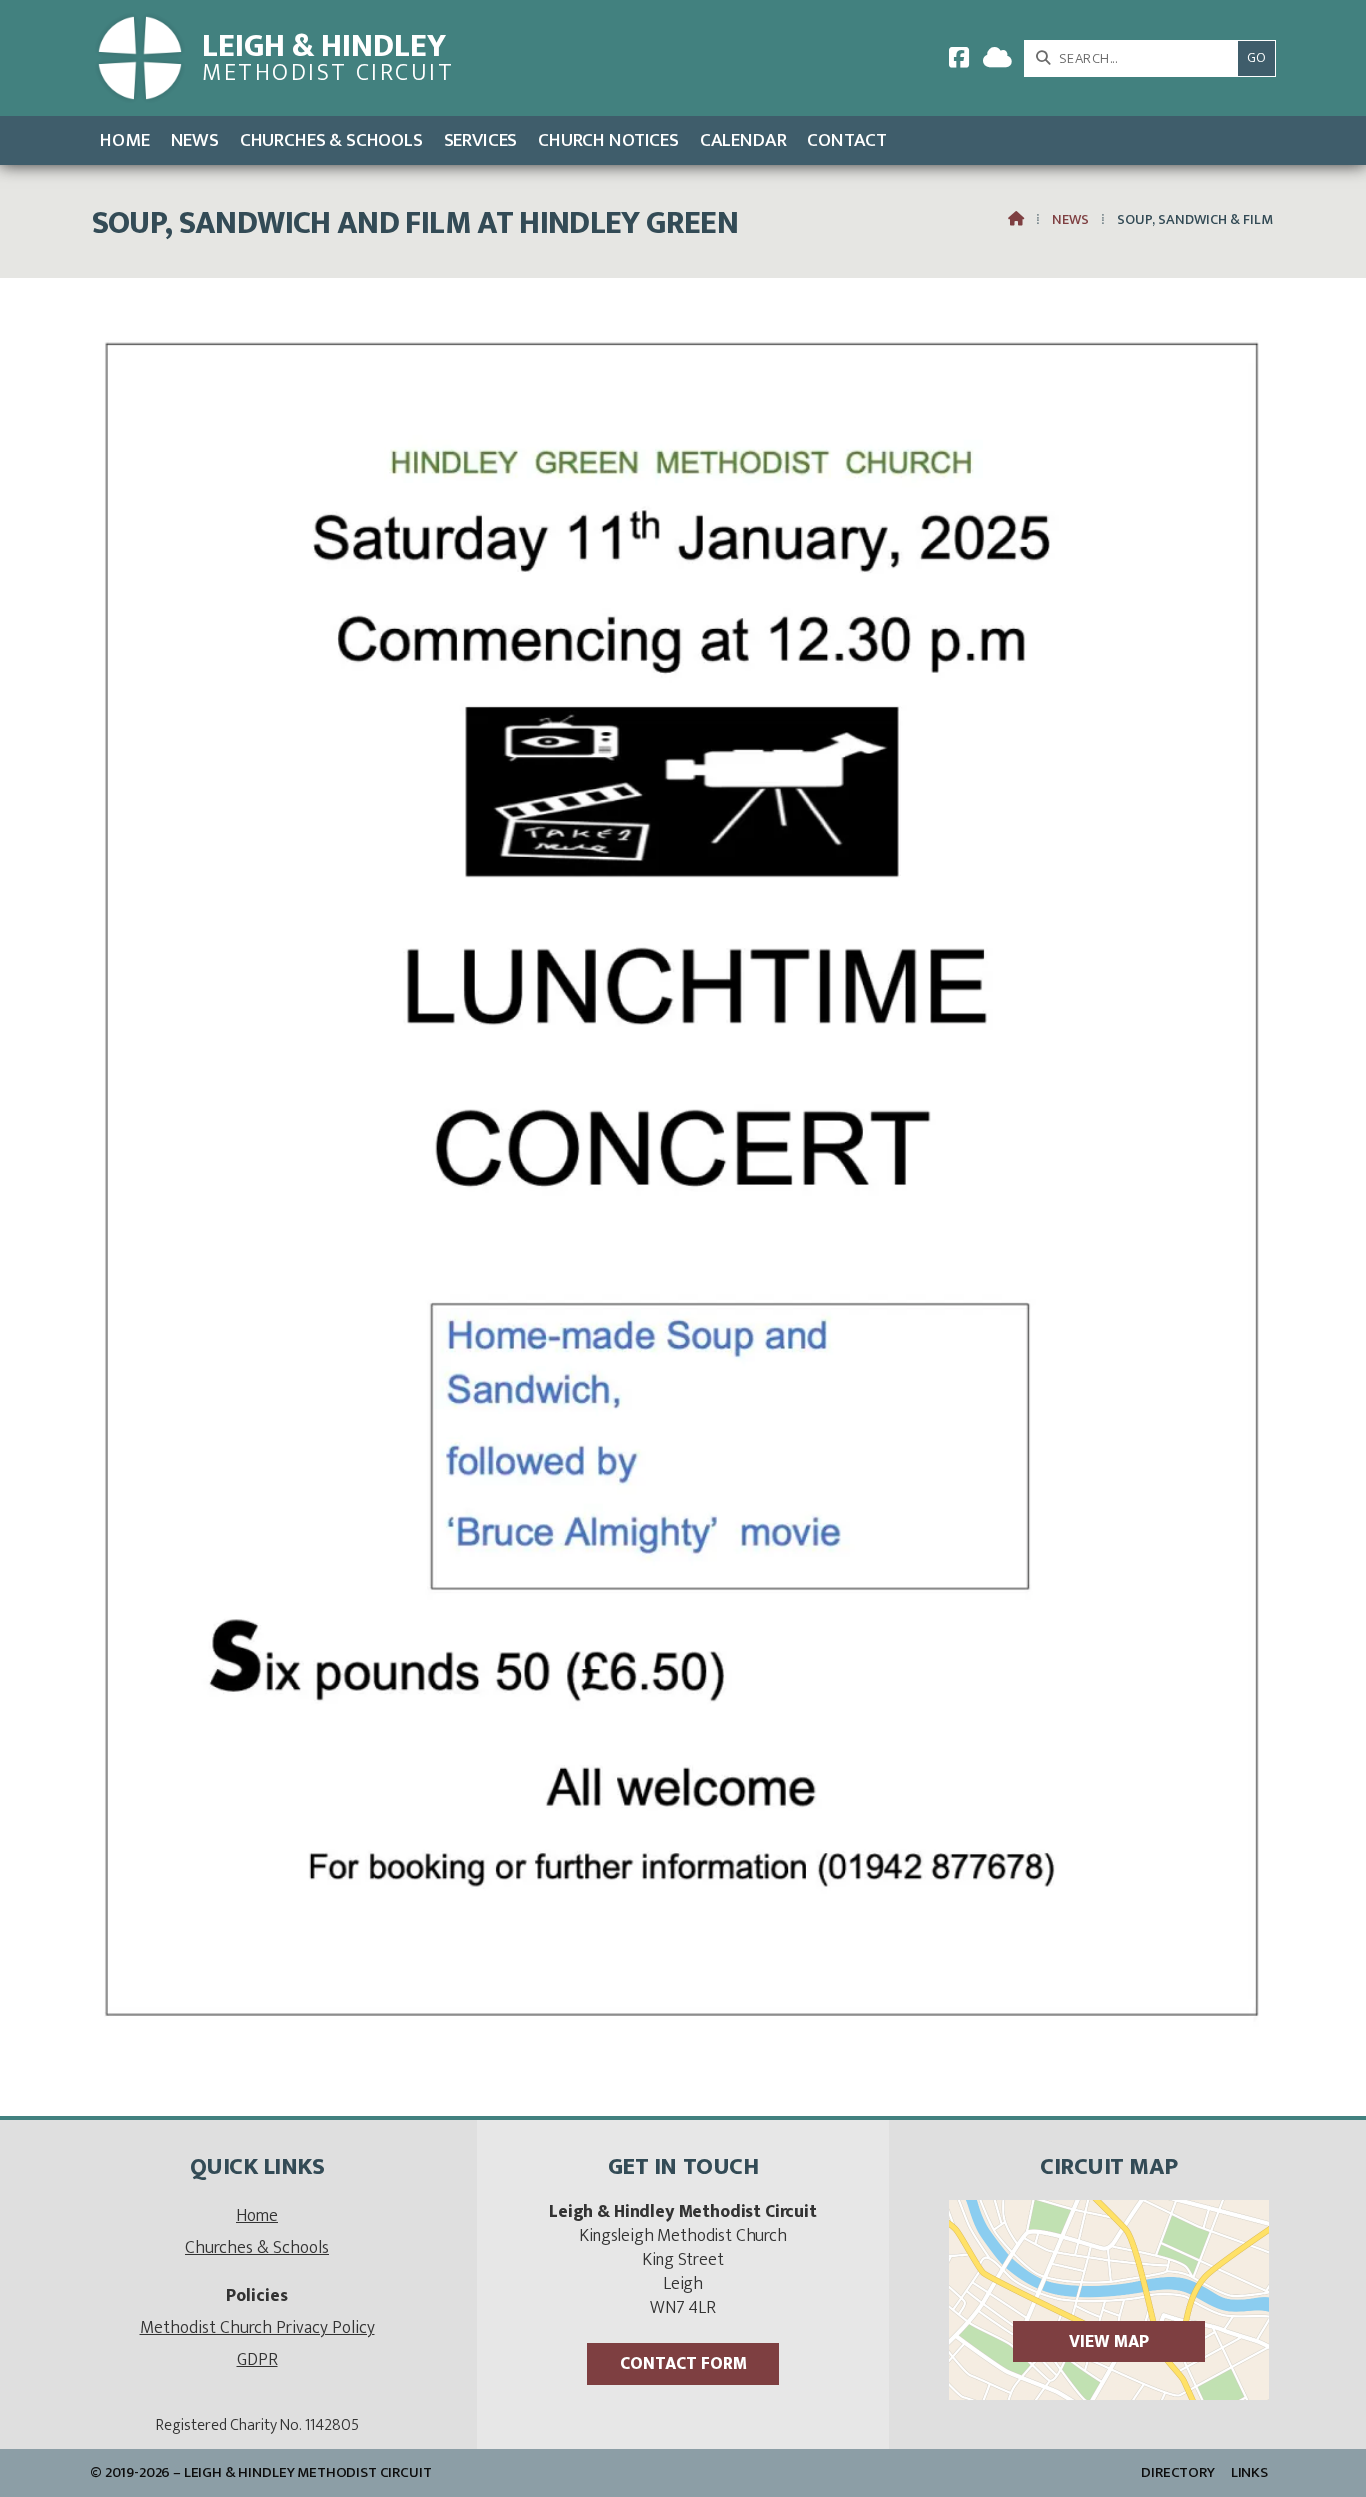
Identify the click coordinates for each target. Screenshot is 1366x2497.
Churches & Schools (257, 2247)
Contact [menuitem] (847, 140)
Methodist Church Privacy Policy (257, 2327)
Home (257, 2215)
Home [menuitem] (124, 140)
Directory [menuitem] (1178, 2472)
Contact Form (683, 2363)
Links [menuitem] (1249, 2472)
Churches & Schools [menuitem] (331, 140)
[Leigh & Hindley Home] (140, 58)
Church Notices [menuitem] (608, 140)
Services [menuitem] (481, 140)
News (1070, 220)
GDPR (257, 2359)
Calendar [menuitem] (743, 140)
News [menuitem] (195, 140)
